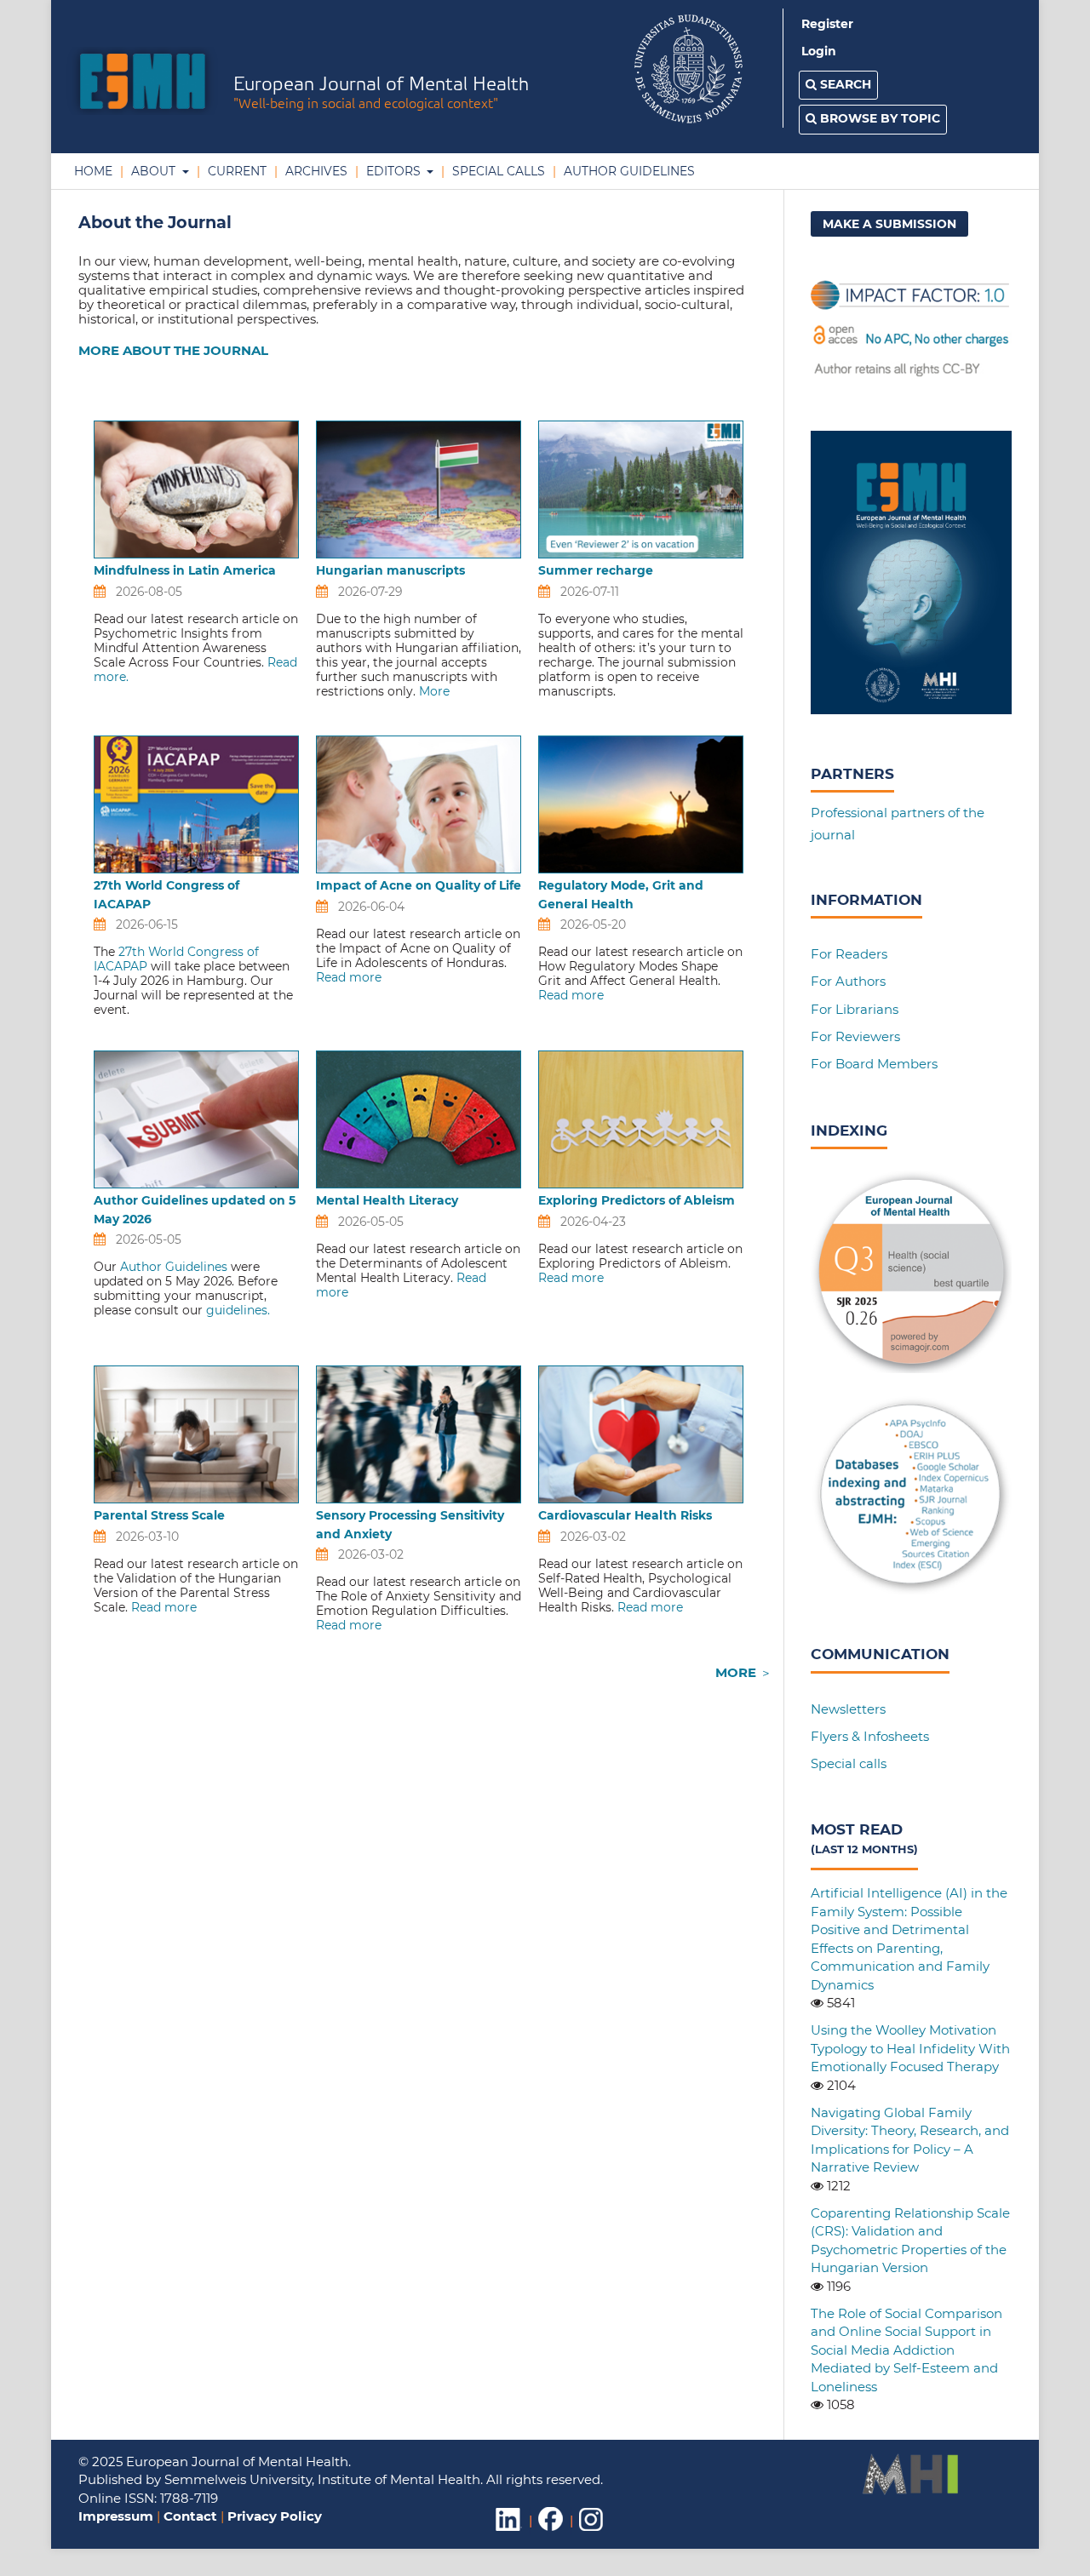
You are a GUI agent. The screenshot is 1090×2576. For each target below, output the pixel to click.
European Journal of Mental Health (381, 94)
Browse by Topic (878, 118)
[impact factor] (911, 376)
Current (235, 171)
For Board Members (874, 1064)
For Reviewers (855, 1036)
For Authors (848, 981)
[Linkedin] (509, 2530)
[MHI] (911, 2490)
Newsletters (848, 1709)
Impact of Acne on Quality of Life (419, 885)
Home (93, 171)
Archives (315, 171)
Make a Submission (889, 224)
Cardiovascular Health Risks (625, 1515)
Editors (393, 171)
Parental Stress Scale (159, 1515)
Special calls (849, 1763)
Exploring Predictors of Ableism (637, 1200)
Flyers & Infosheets (870, 1736)
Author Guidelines (628, 171)
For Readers (849, 954)
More (434, 691)
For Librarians (855, 1009)
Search (844, 84)
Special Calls (497, 171)
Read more (349, 977)
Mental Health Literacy (387, 1200)
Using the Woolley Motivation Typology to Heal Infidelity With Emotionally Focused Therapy (910, 2048)
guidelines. (238, 1310)
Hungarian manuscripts (396, 570)
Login (819, 51)
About (153, 171)
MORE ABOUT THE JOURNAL (173, 350)
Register (827, 24)
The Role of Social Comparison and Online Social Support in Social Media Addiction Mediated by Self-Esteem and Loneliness (906, 2350)
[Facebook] (551, 2530)
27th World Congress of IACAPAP (176, 959)
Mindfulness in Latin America (185, 570)
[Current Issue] (911, 710)
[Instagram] (591, 2530)
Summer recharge (596, 570)
